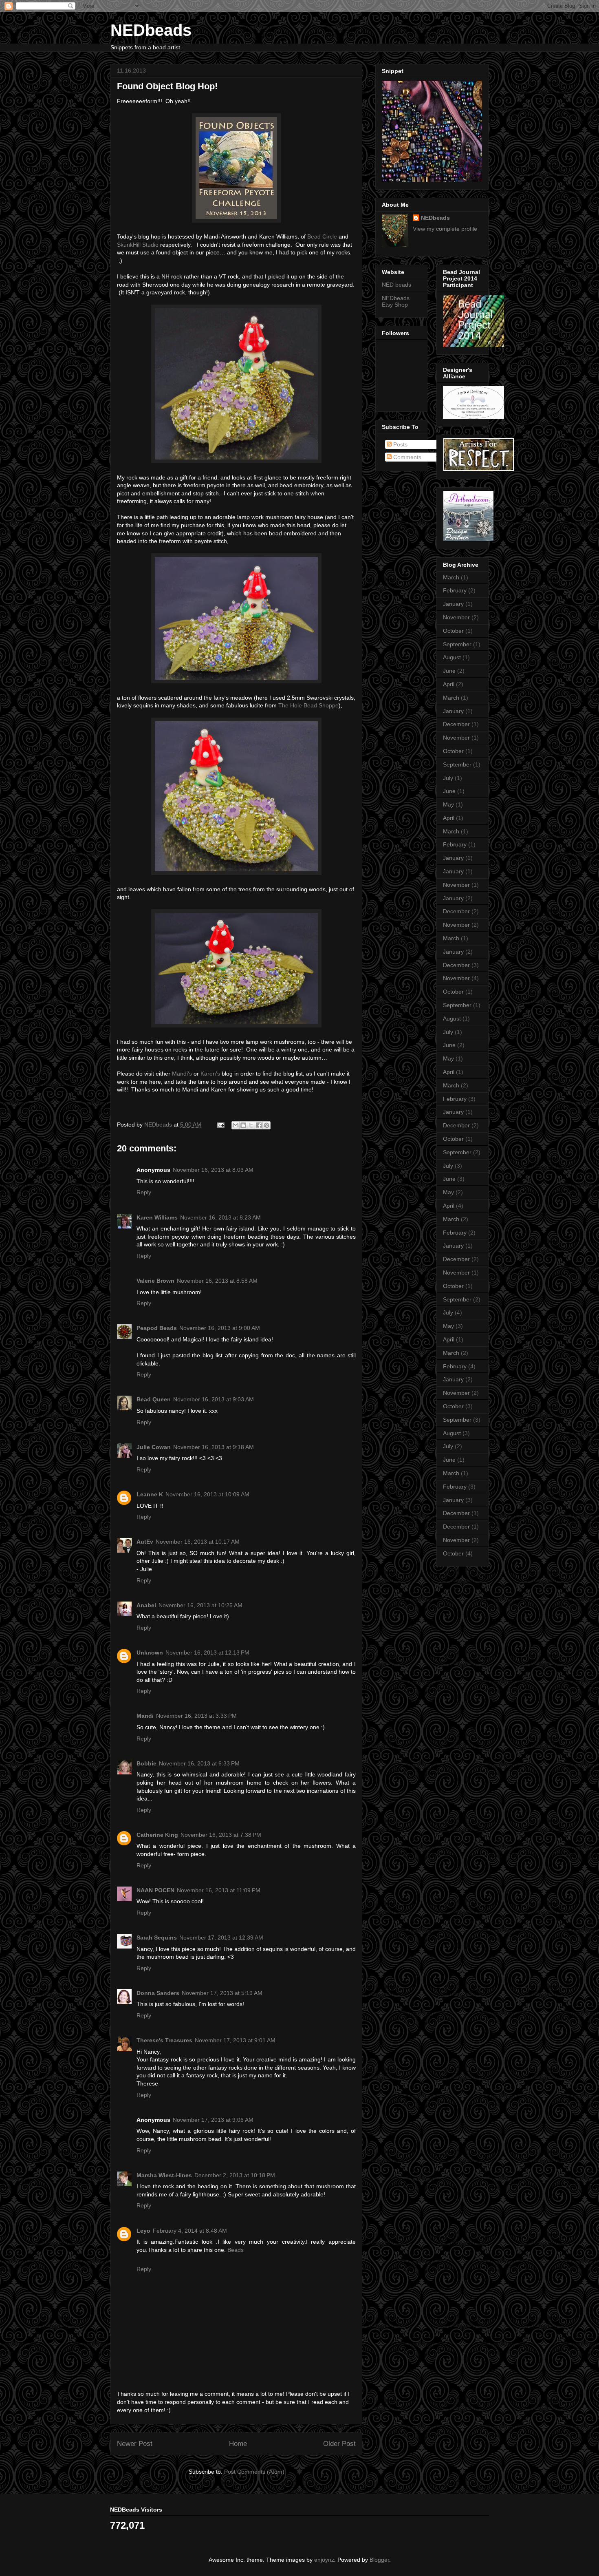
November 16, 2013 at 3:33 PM (196, 1716)
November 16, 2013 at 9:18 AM (214, 1447)
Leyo (143, 2231)
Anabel (146, 1605)
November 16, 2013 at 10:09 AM (207, 1494)
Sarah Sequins (157, 1938)
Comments (406, 457)
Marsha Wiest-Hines (164, 2175)
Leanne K (150, 1494)
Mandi (145, 1716)
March (451, 577)
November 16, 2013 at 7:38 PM (221, 1835)
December (456, 724)
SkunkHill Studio (138, 245)
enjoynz (324, 2560)
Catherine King (157, 1835)
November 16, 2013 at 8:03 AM (213, 1170)
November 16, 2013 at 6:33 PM (199, 1763)
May (448, 804)
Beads (236, 2250)
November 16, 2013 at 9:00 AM (220, 1328)
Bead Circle (322, 236)
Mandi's (182, 1074)
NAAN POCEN (155, 1890)
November (456, 617)
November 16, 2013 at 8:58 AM (217, 1281)
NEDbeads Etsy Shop (396, 302)
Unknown (150, 1653)
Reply (144, 1192)
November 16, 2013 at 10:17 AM (198, 1542)
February (455, 590)
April (449, 684)
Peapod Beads (157, 1328)
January (453, 604)
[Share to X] (251, 1125)
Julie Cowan (154, 1447)
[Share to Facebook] (259, 1125)
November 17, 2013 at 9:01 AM (235, 2040)
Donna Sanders (158, 1993)
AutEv (145, 1542)
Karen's (210, 1074)
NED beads (396, 285)
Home (238, 2444)
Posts (400, 444)
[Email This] (236, 1125)
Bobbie (146, 1763)
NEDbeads (151, 30)
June (449, 671)
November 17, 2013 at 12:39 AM (221, 1938)
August (452, 657)
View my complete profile (445, 229)
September (457, 644)
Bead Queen (154, 1399)
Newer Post (135, 2444)
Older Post (339, 2444)
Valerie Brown (155, 1281)
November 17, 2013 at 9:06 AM (213, 2120)
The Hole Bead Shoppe (308, 705)
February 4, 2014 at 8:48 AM (190, 2231)
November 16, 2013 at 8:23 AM (220, 1217)
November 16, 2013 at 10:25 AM (200, 1605)
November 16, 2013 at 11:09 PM (219, 1890)
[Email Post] (220, 1125)
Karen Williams (157, 1217)
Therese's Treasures (164, 2040)
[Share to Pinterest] (266, 1125)
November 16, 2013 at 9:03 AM (214, 1399)
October (453, 631)
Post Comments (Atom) (254, 2472)
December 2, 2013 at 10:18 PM (235, 2175)
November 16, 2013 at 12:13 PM (207, 1653)
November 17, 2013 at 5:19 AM (222, 1993)
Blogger (379, 2560)
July (448, 778)
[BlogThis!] (243, 1125)
